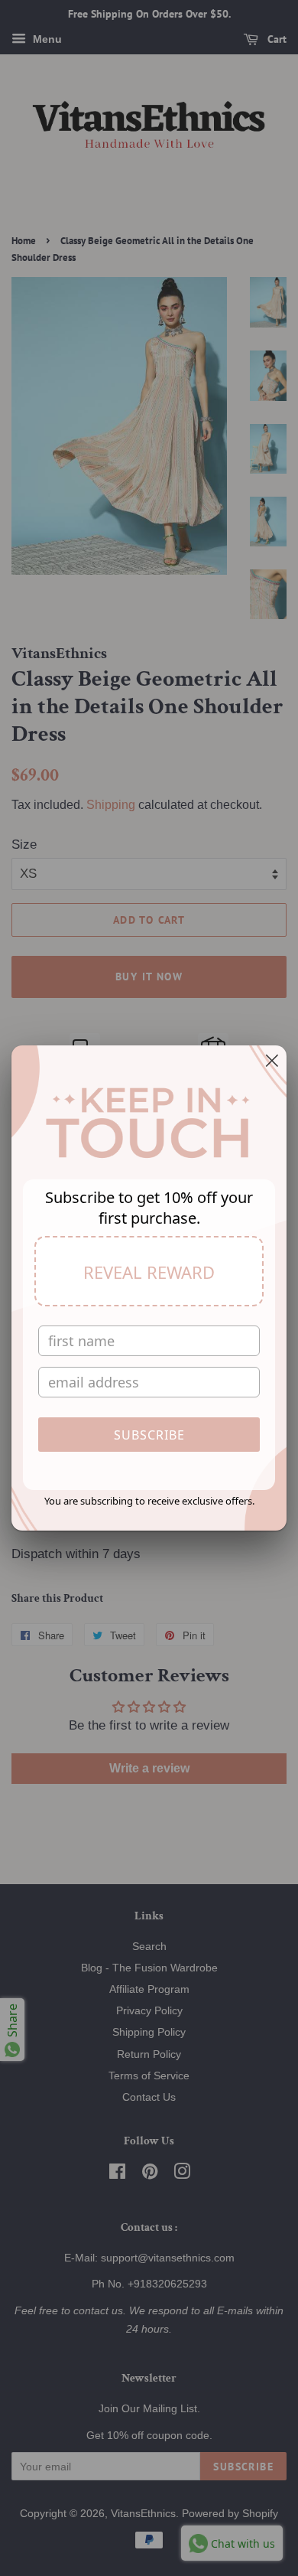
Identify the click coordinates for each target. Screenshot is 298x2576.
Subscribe (149, 1435)
